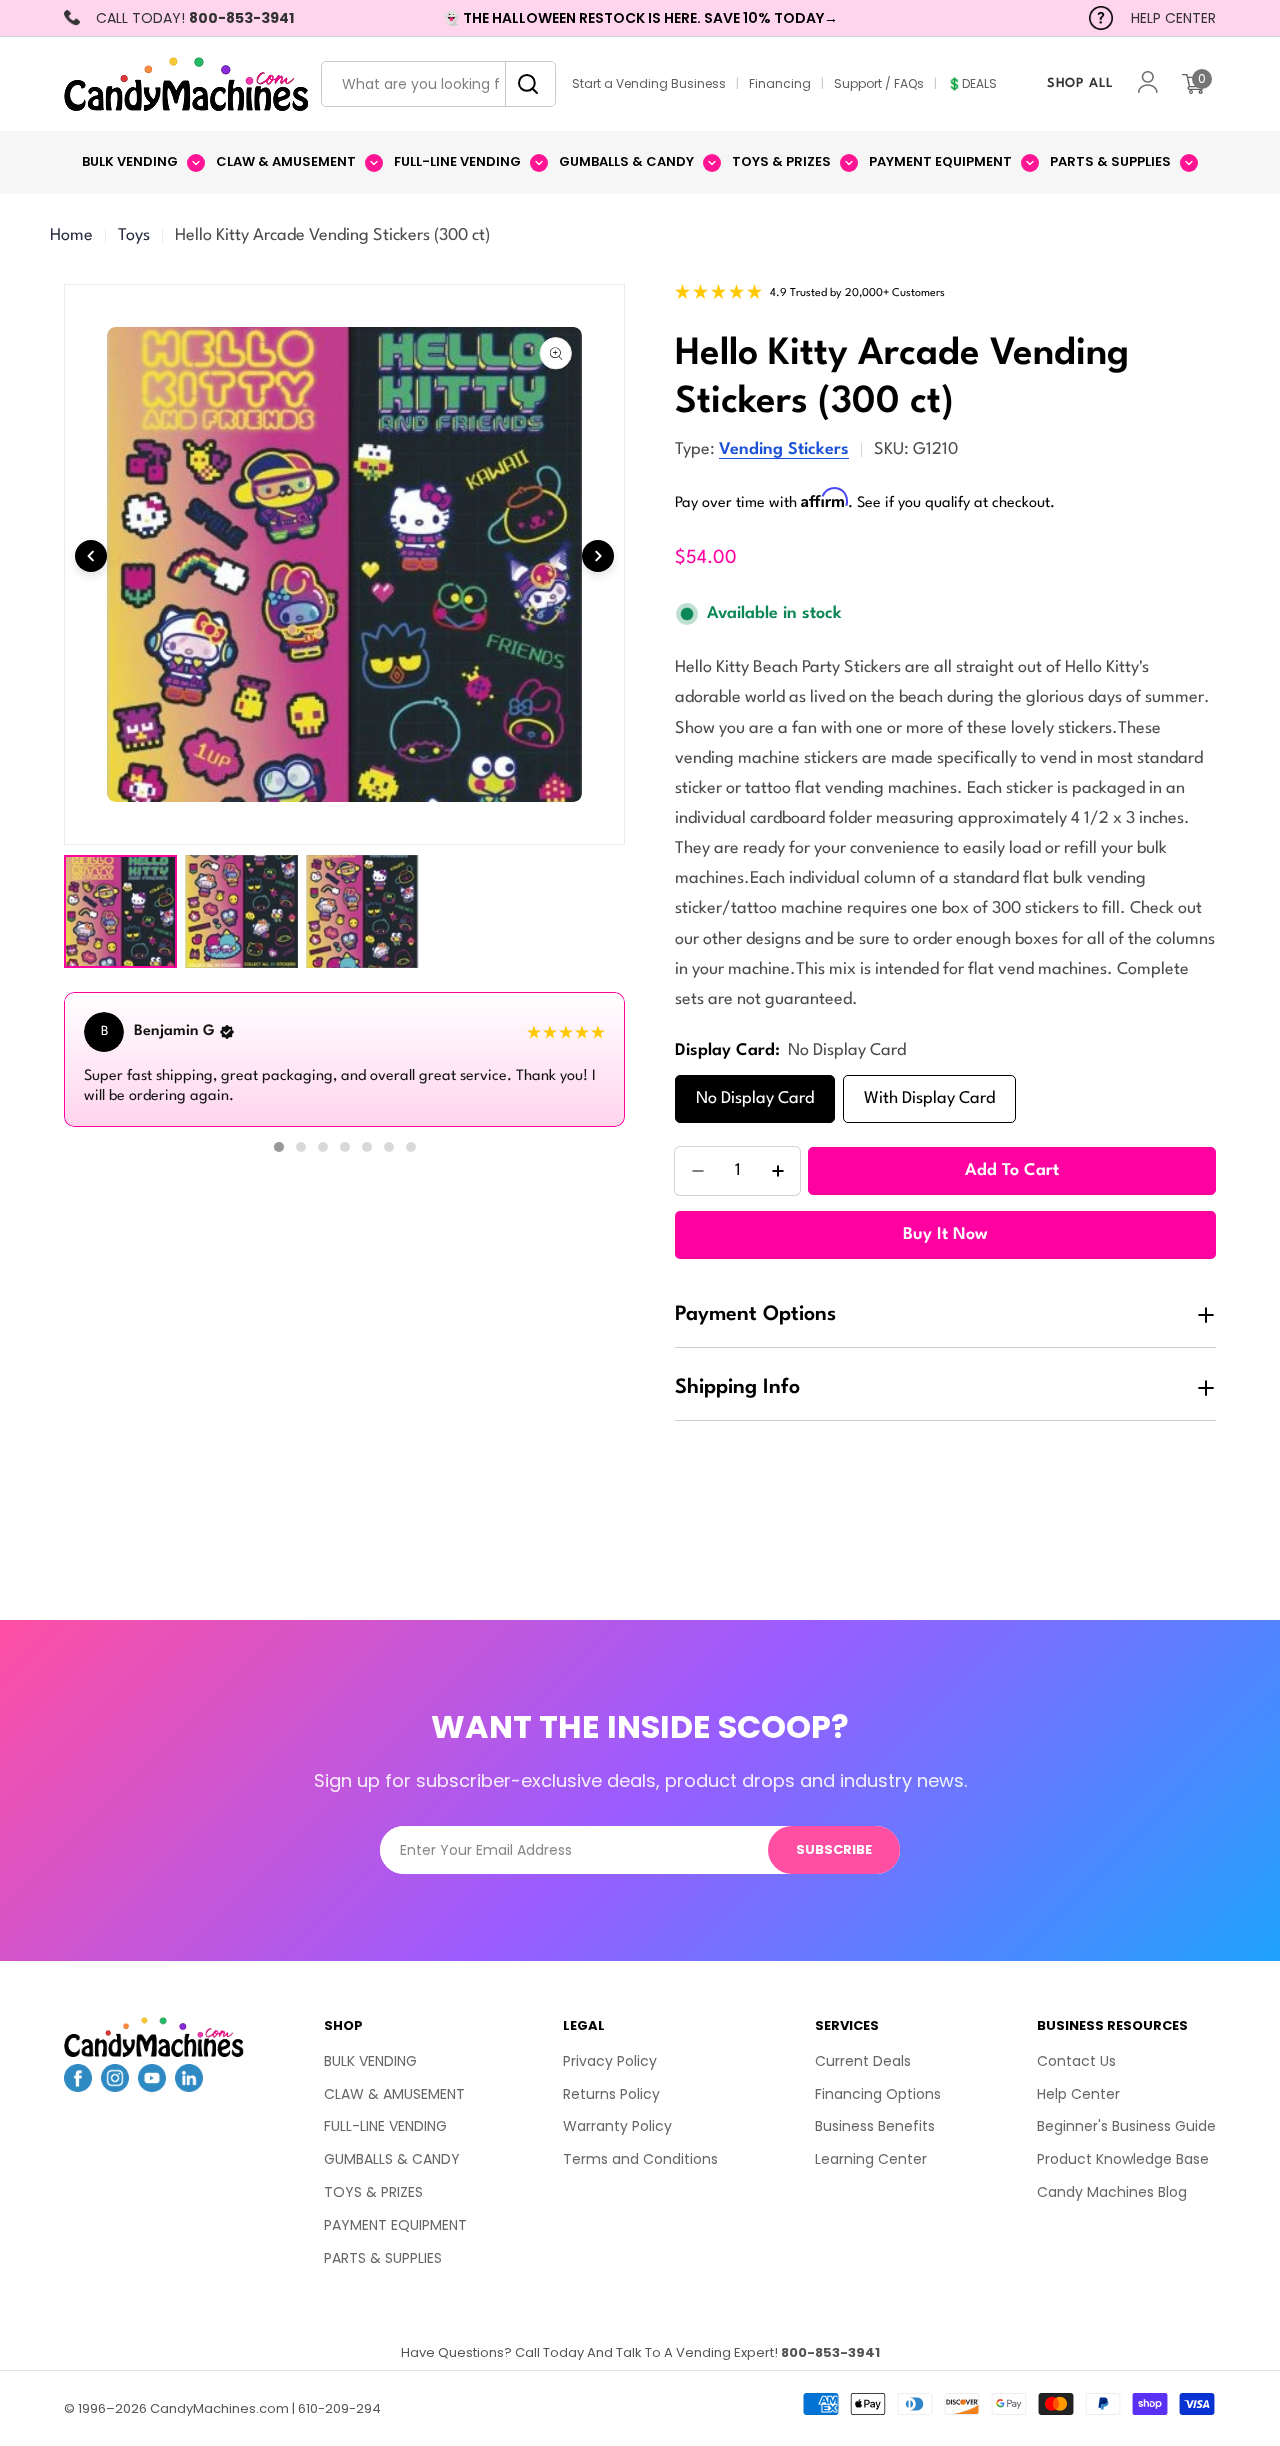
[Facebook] (78, 2086)
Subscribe (834, 1849)
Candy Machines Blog (1112, 2192)
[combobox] (438, 84)
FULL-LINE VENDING (385, 2126)
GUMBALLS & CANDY (392, 2159)
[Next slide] (598, 556)
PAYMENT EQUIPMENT (395, 2225)
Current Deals (863, 2061)
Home (71, 235)
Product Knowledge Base (1123, 2159)
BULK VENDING (370, 2061)
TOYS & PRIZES (373, 2192)
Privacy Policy (610, 2061)
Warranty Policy (617, 2126)
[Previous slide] (91, 556)
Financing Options (878, 2094)
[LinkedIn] (189, 2086)
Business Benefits (875, 2126)
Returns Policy (611, 2094)
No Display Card (755, 1098)
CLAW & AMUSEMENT (394, 2094)
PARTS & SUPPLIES (383, 2258)
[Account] (1148, 84)
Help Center (1078, 2094)
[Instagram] (115, 2086)
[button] (279, 1147)
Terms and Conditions (640, 2159)
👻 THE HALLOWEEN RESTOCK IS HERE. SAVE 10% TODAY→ (640, 18)
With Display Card (929, 1098)
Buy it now (945, 1234)
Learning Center (871, 2159)
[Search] (522, 84)
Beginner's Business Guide (1126, 2126)
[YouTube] (152, 2086)
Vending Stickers (784, 449)
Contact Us (1076, 2061)
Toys (134, 235)
